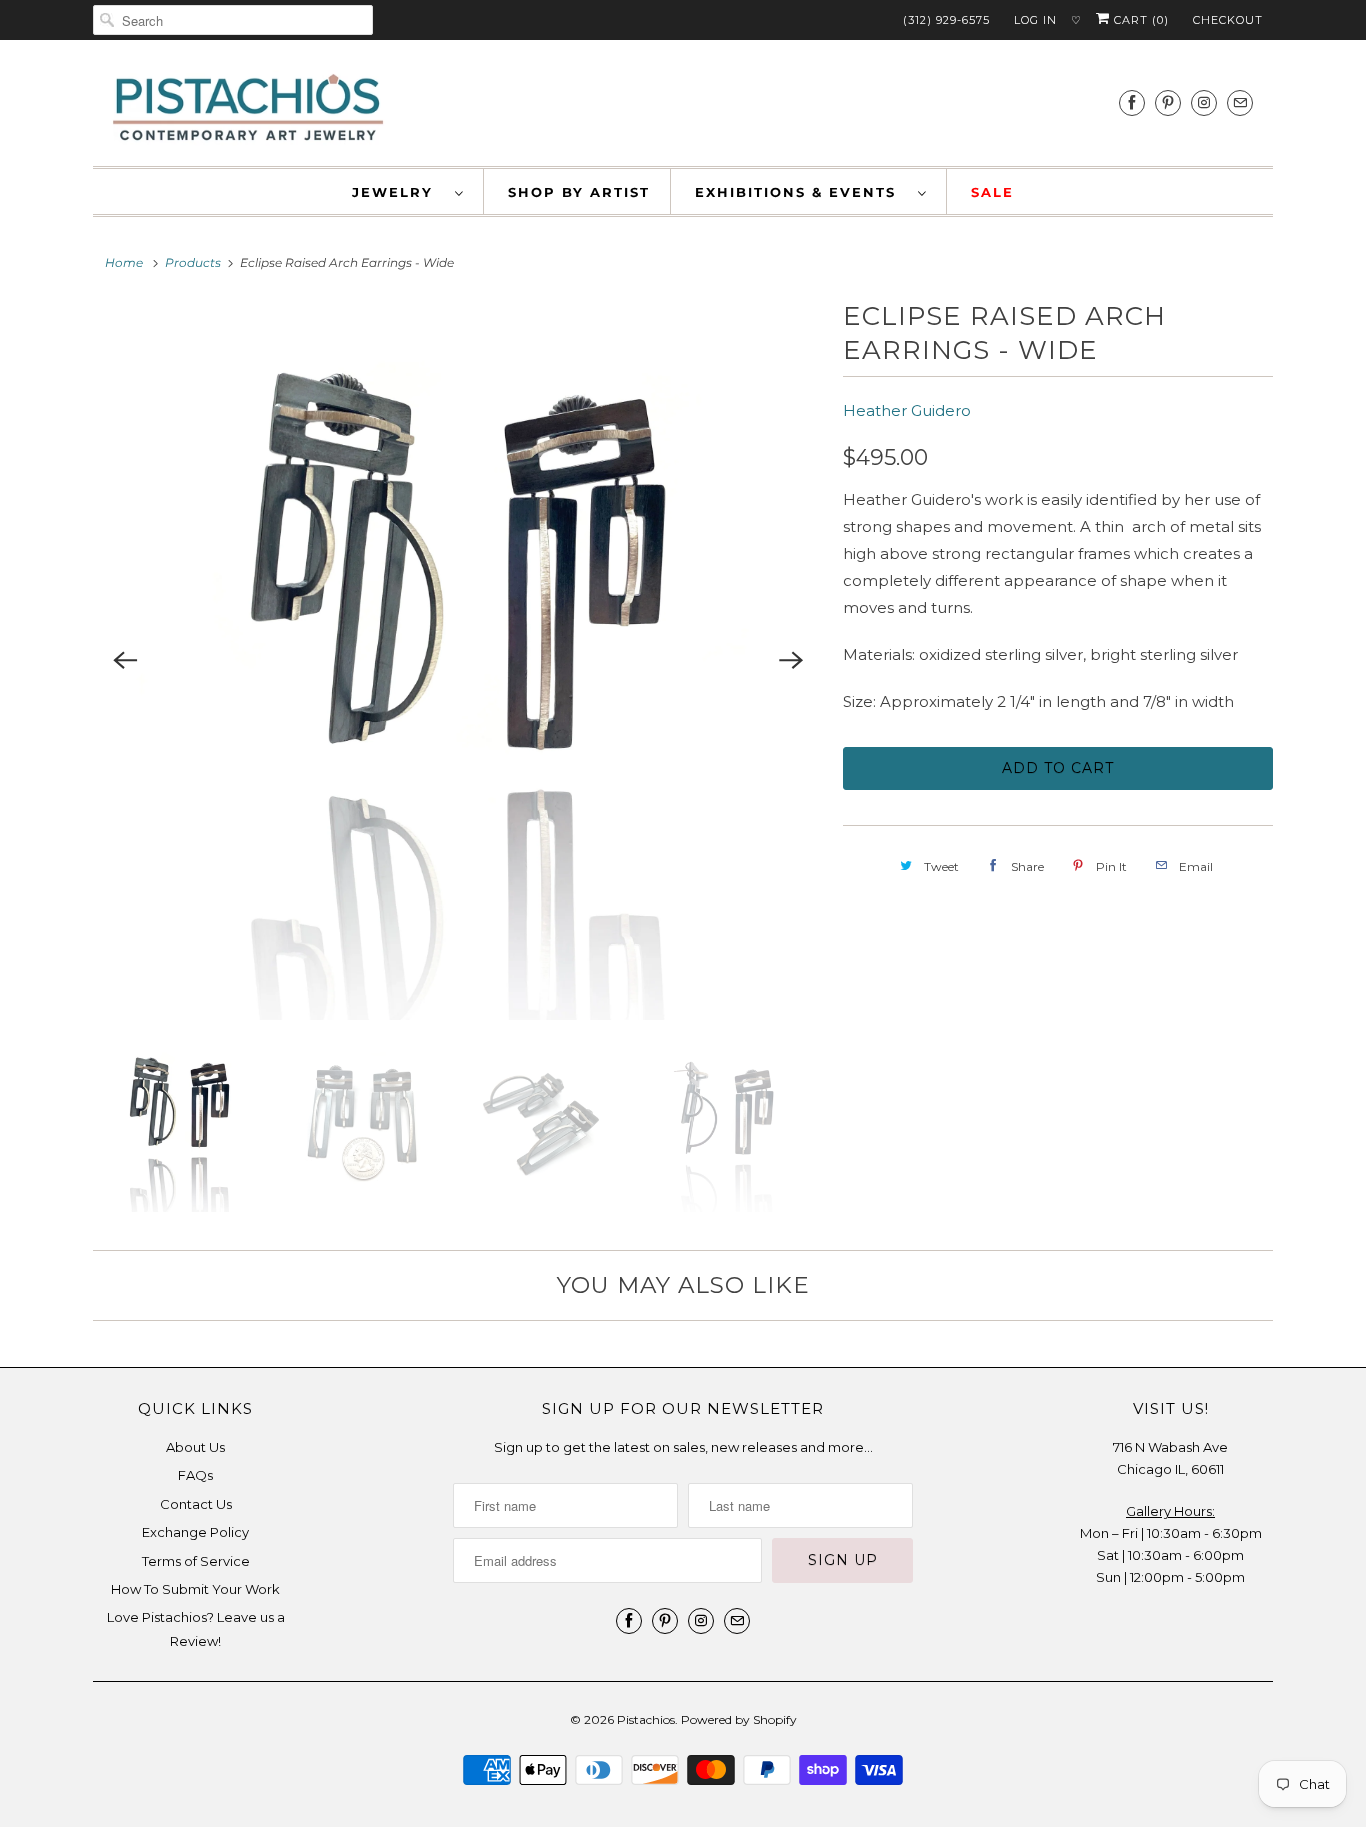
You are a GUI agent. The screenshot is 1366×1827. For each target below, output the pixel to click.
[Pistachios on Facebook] (1132, 102)
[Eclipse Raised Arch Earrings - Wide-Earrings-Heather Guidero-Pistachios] (458, 660)
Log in (1035, 20)
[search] (233, 20)
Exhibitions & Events (801, 192)
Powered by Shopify (739, 1719)
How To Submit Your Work (195, 1589)
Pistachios (646, 1719)
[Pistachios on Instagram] (1204, 102)
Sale (992, 192)
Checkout (1228, 20)
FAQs (195, 1475)
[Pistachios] (248, 108)
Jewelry (398, 192)
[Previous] (125, 660)
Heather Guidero (907, 410)
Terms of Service (196, 1561)
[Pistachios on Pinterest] (1168, 102)
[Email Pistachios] (1240, 102)
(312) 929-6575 (946, 20)
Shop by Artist (579, 192)
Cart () (1139, 20)
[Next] (791, 660)
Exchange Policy (195, 1532)
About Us (195, 1447)
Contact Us (196, 1504)
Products (193, 262)
